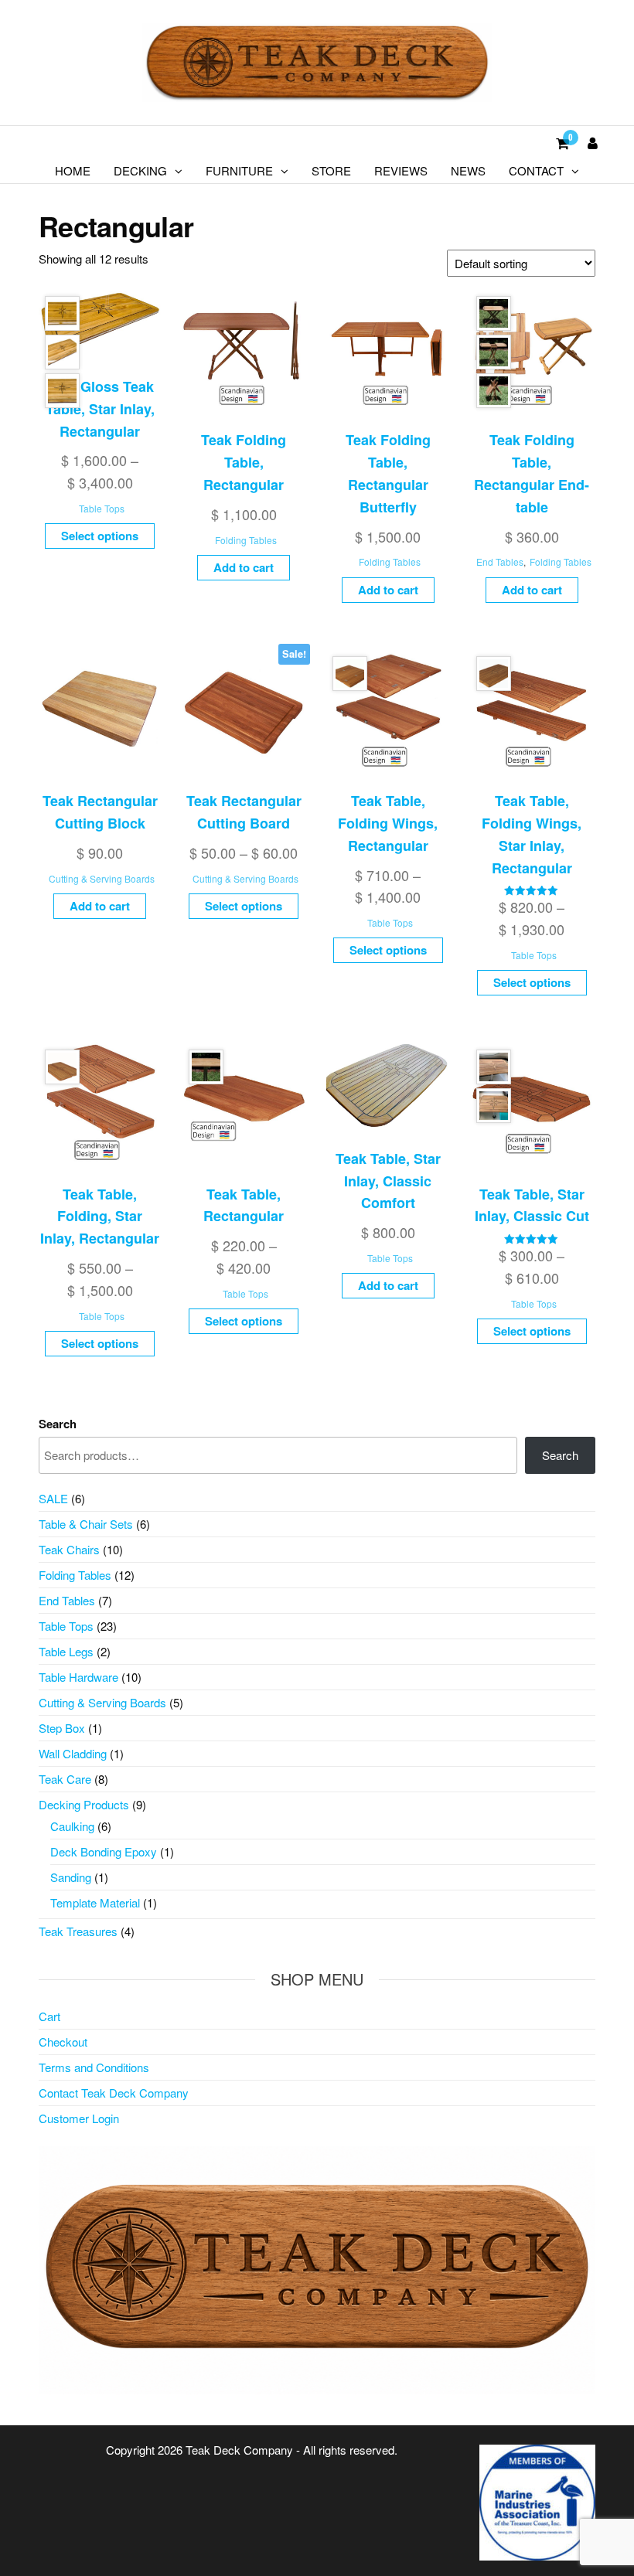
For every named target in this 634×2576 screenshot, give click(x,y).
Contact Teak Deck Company (114, 2093)
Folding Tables (246, 540)
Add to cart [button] (244, 567)
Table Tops (102, 508)
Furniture (239, 170)
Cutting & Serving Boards (102, 878)
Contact (536, 170)
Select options (100, 536)
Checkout (63, 2042)
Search (58, 1424)
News (468, 170)
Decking (140, 170)
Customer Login (79, 2118)
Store (331, 170)
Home (73, 170)
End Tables (500, 561)
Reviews (401, 170)
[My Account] (593, 142)
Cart (49, 2016)
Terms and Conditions (94, 2067)
